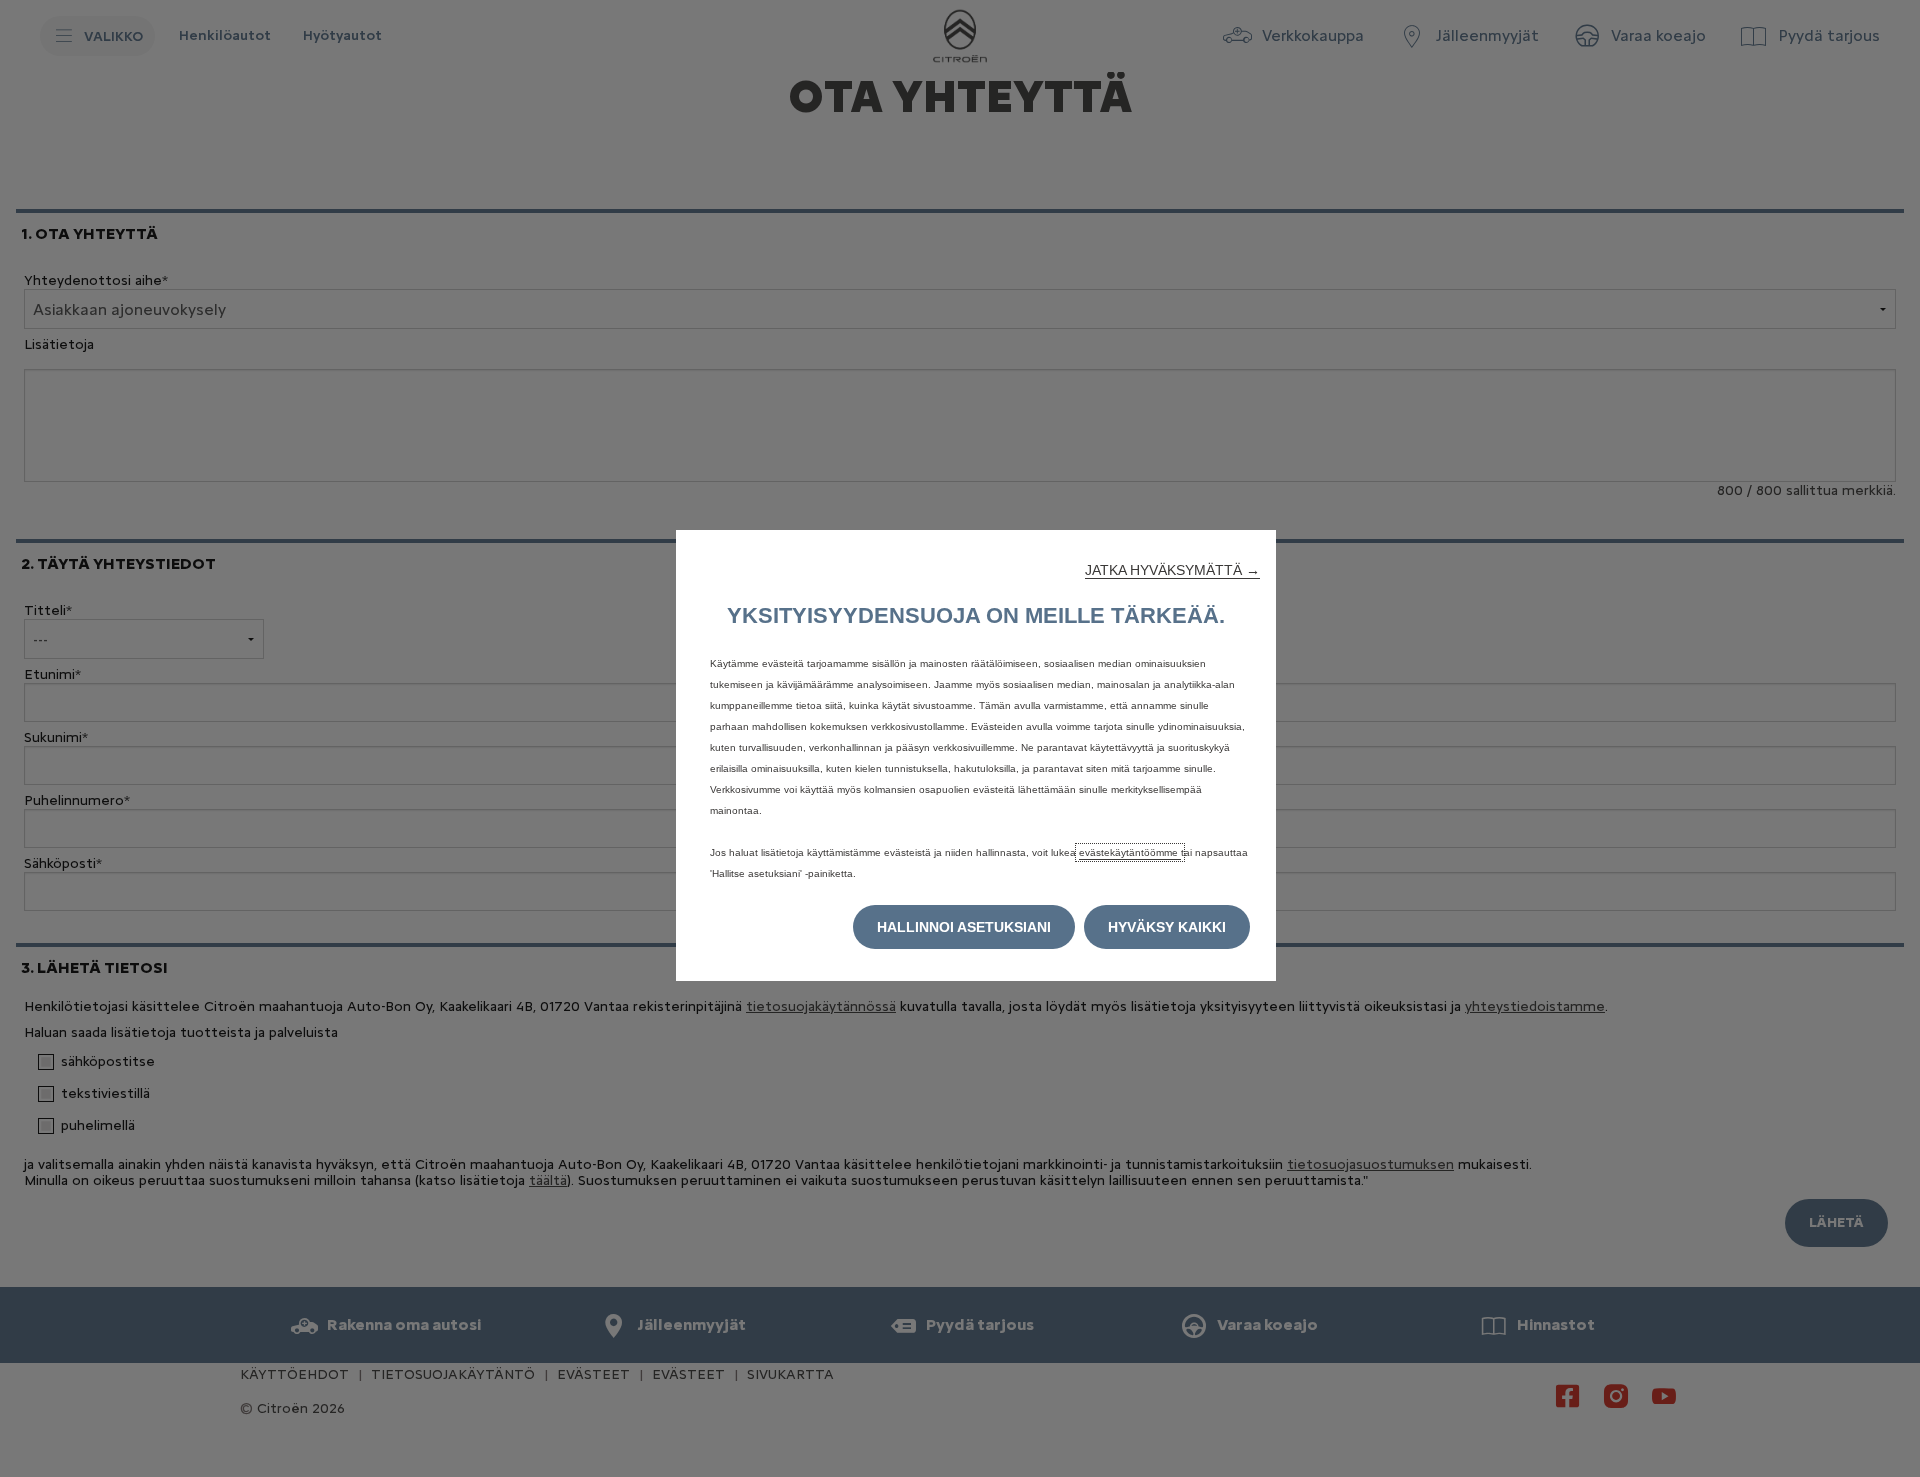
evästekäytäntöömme (1130, 852)
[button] (1172, 570)
